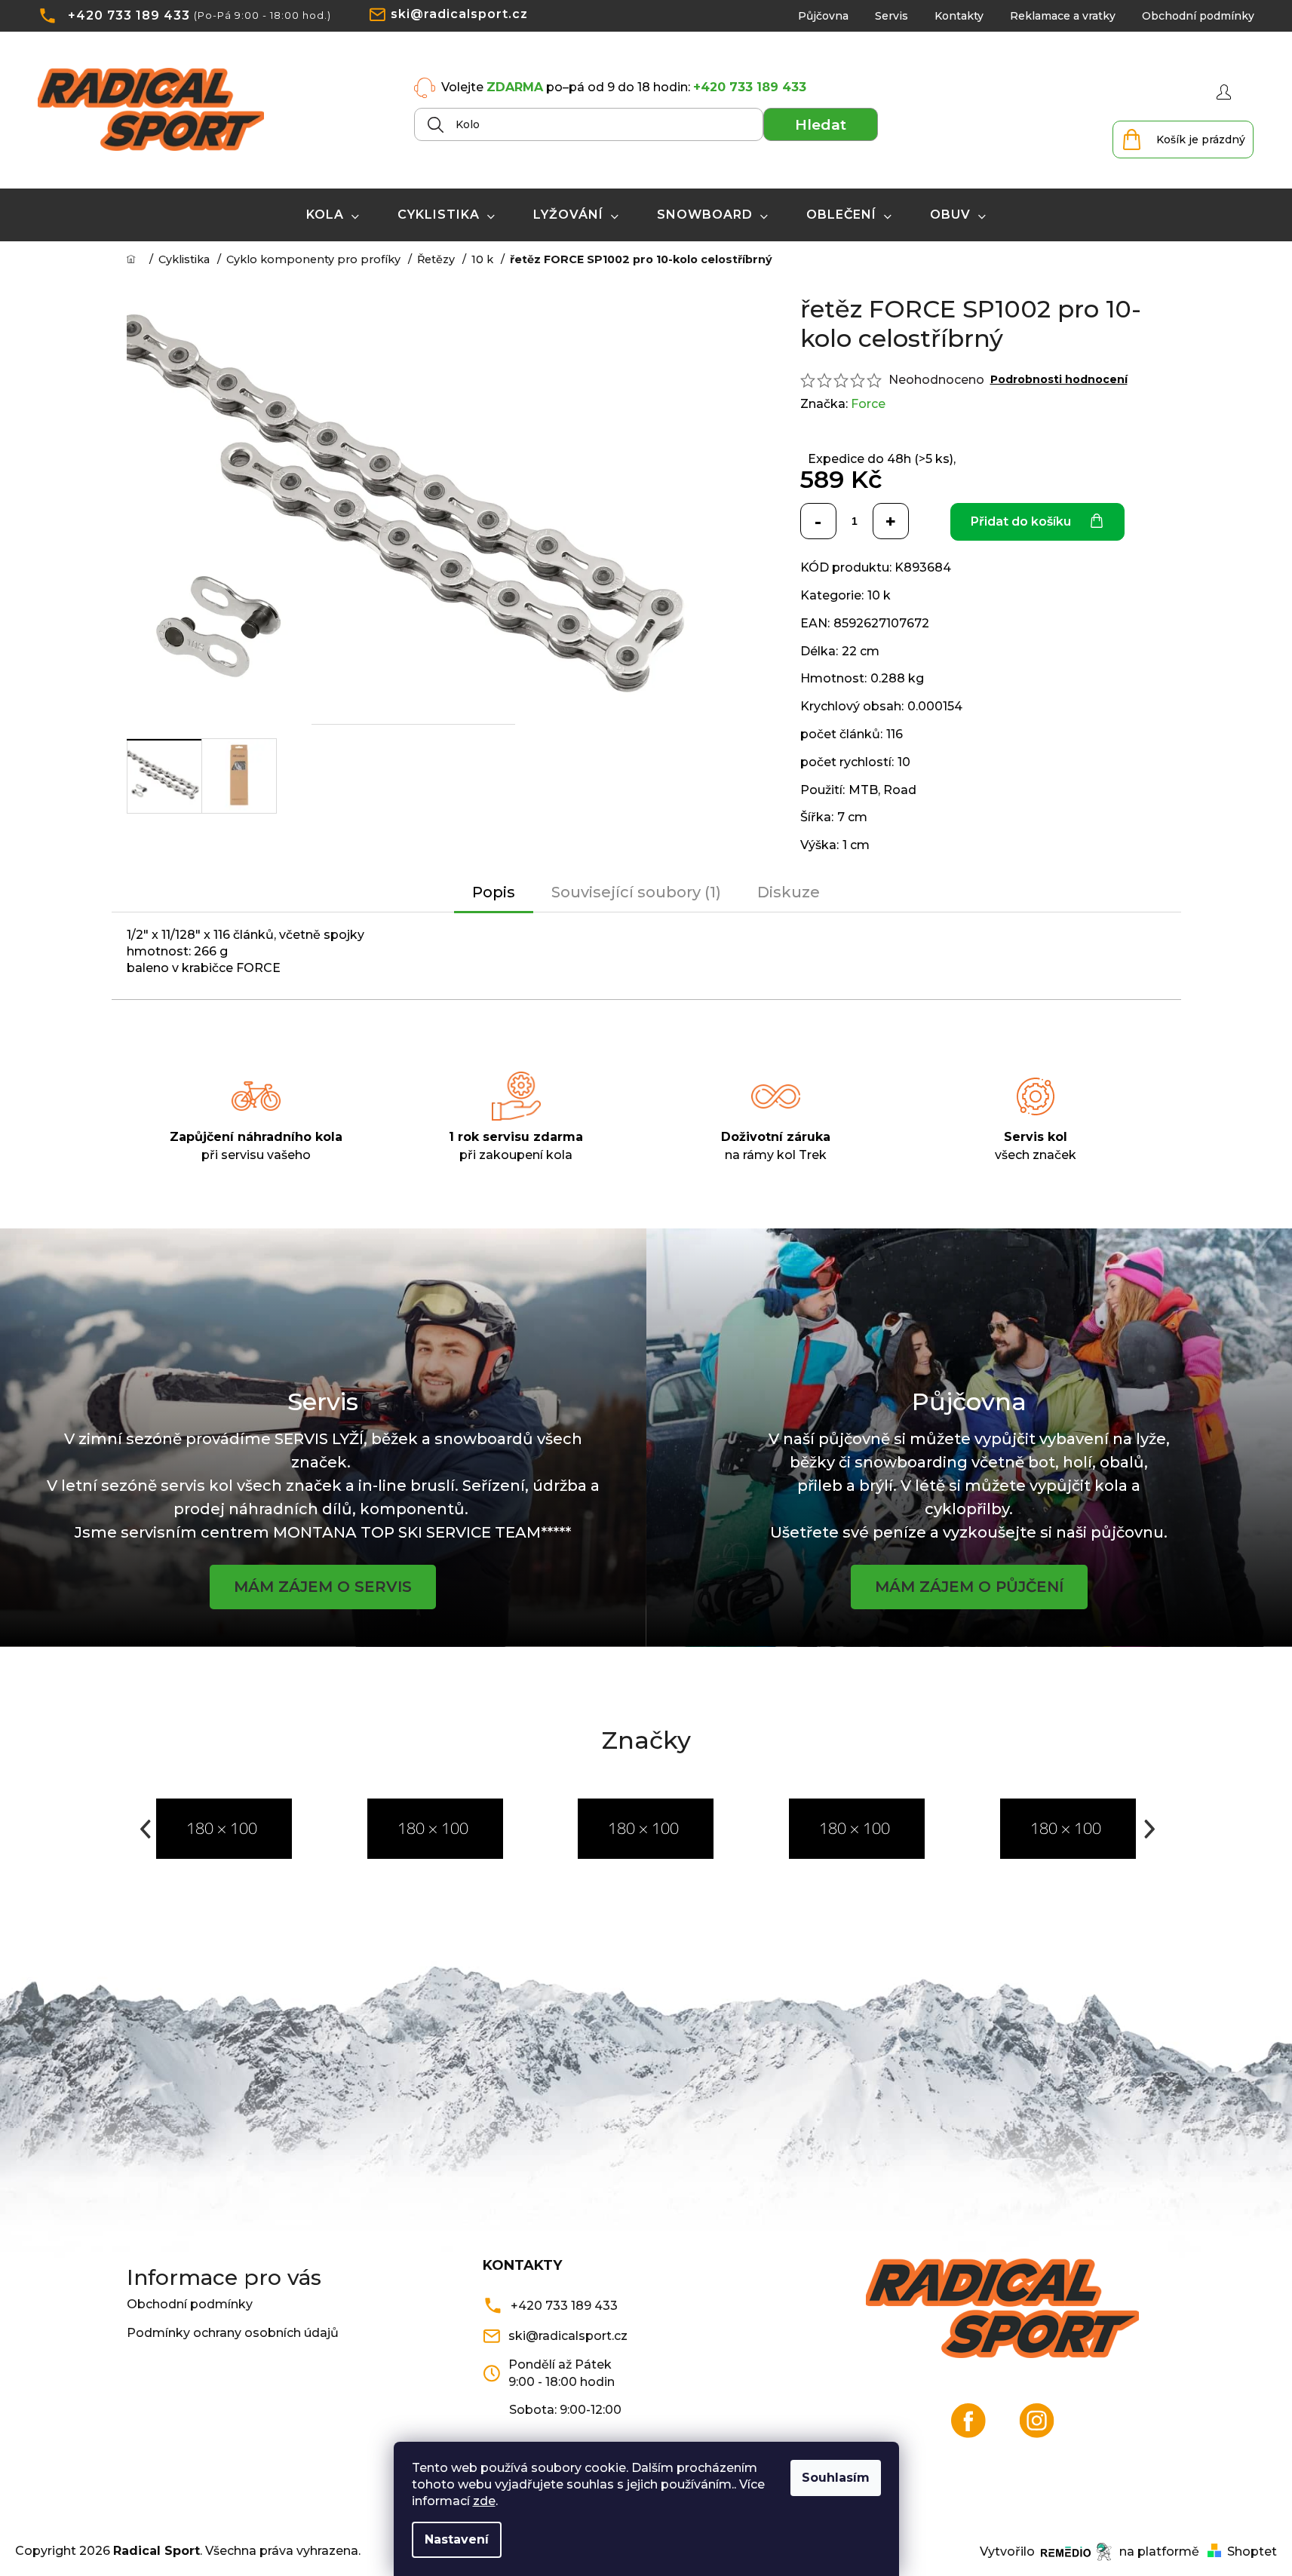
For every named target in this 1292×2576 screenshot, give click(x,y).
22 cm (861, 651)
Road (900, 790)
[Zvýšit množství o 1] (891, 521)
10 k (879, 595)
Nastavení (457, 2539)
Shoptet (1252, 2551)
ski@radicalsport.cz (459, 14)
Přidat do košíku (1021, 521)
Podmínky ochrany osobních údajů (233, 2333)
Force (868, 404)
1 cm (856, 845)
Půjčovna (823, 16)
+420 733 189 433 (129, 15)
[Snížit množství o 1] (818, 521)
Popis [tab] (494, 892)
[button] (144, 1829)
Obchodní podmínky (1198, 16)
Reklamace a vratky (1063, 16)
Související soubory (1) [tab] (636, 892)
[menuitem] (333, 215)
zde (484, 2501)
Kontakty (959, 16)
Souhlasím (836, 2478)
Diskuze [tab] (789, 892)
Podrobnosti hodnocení (1059, 379)
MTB (863, 790)
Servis (892, 16)
